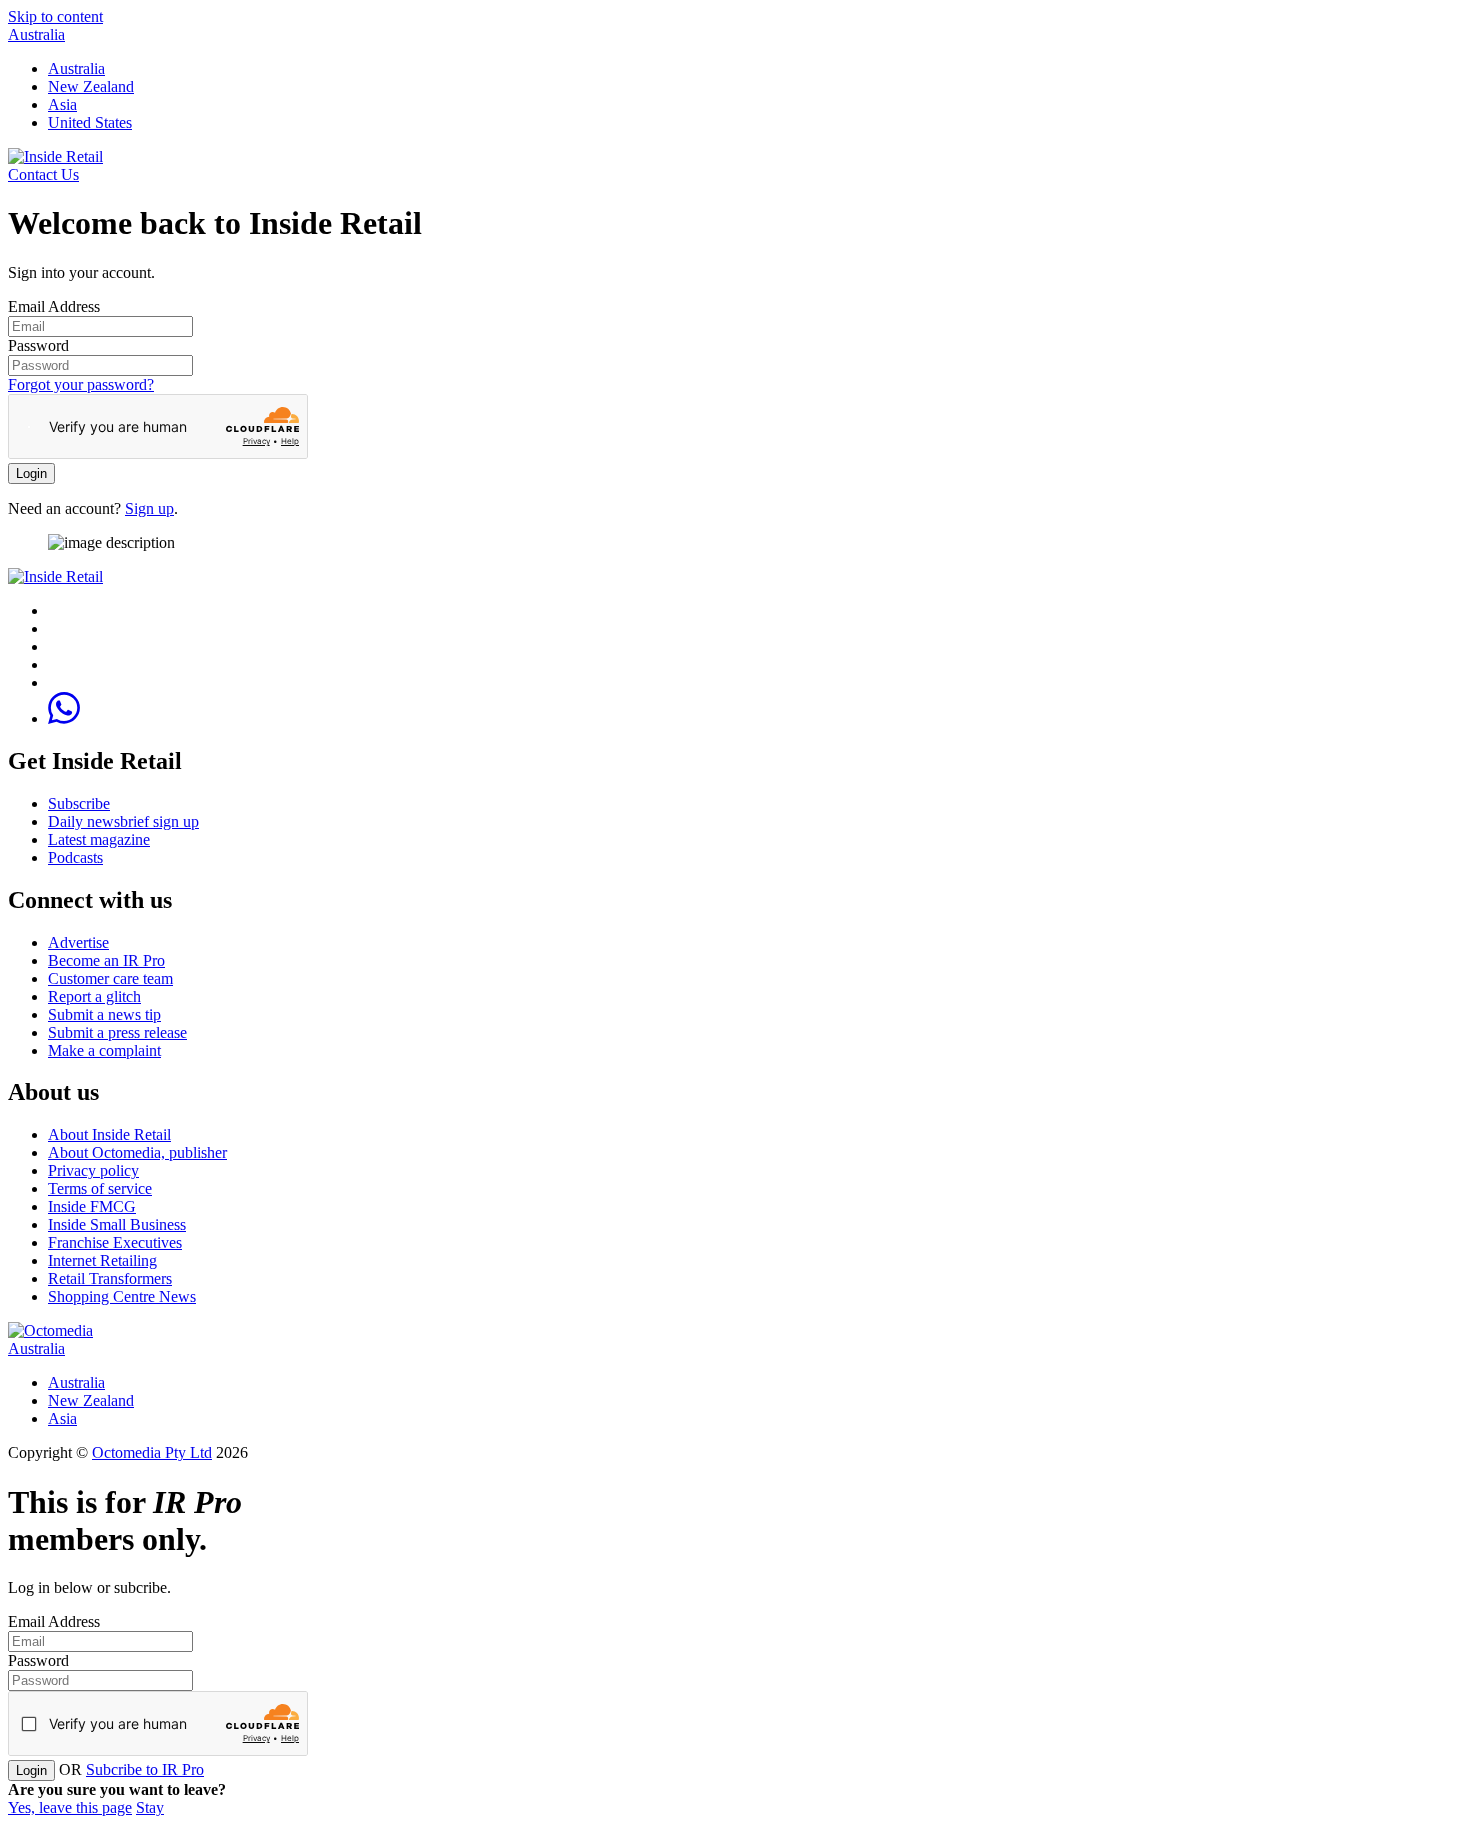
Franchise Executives (115, 1242)
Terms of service (100, 1188)
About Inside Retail (109, 1134)
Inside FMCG (92, 1206)
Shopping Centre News (122, 1296)
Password (38, 345)
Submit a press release (117, 1032)
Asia (62, 104)
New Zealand (91, 86)
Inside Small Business (117, 1224)
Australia (36, 34)
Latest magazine (99, 839)
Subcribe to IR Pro (145, 1769)
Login (31, 473)
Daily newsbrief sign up (123, 821)
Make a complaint (104, 1050)
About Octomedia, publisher (137, 1152)
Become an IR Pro (106, 960)
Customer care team (110, 978)
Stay (150, 1807)
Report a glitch (94, 996)
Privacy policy (93, 1170)
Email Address (54, 306)
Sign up (149, 508)
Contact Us (43, 174)
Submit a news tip (104, 1014)
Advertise (78, 942)
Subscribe (79, 803)
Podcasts (75, 857)
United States (90, 122)
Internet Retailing (102, 1260)
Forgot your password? (81, 384)
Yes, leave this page (70, 1807)
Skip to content (55, 16)
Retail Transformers (110, 1278)
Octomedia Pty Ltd (152, 1452)
